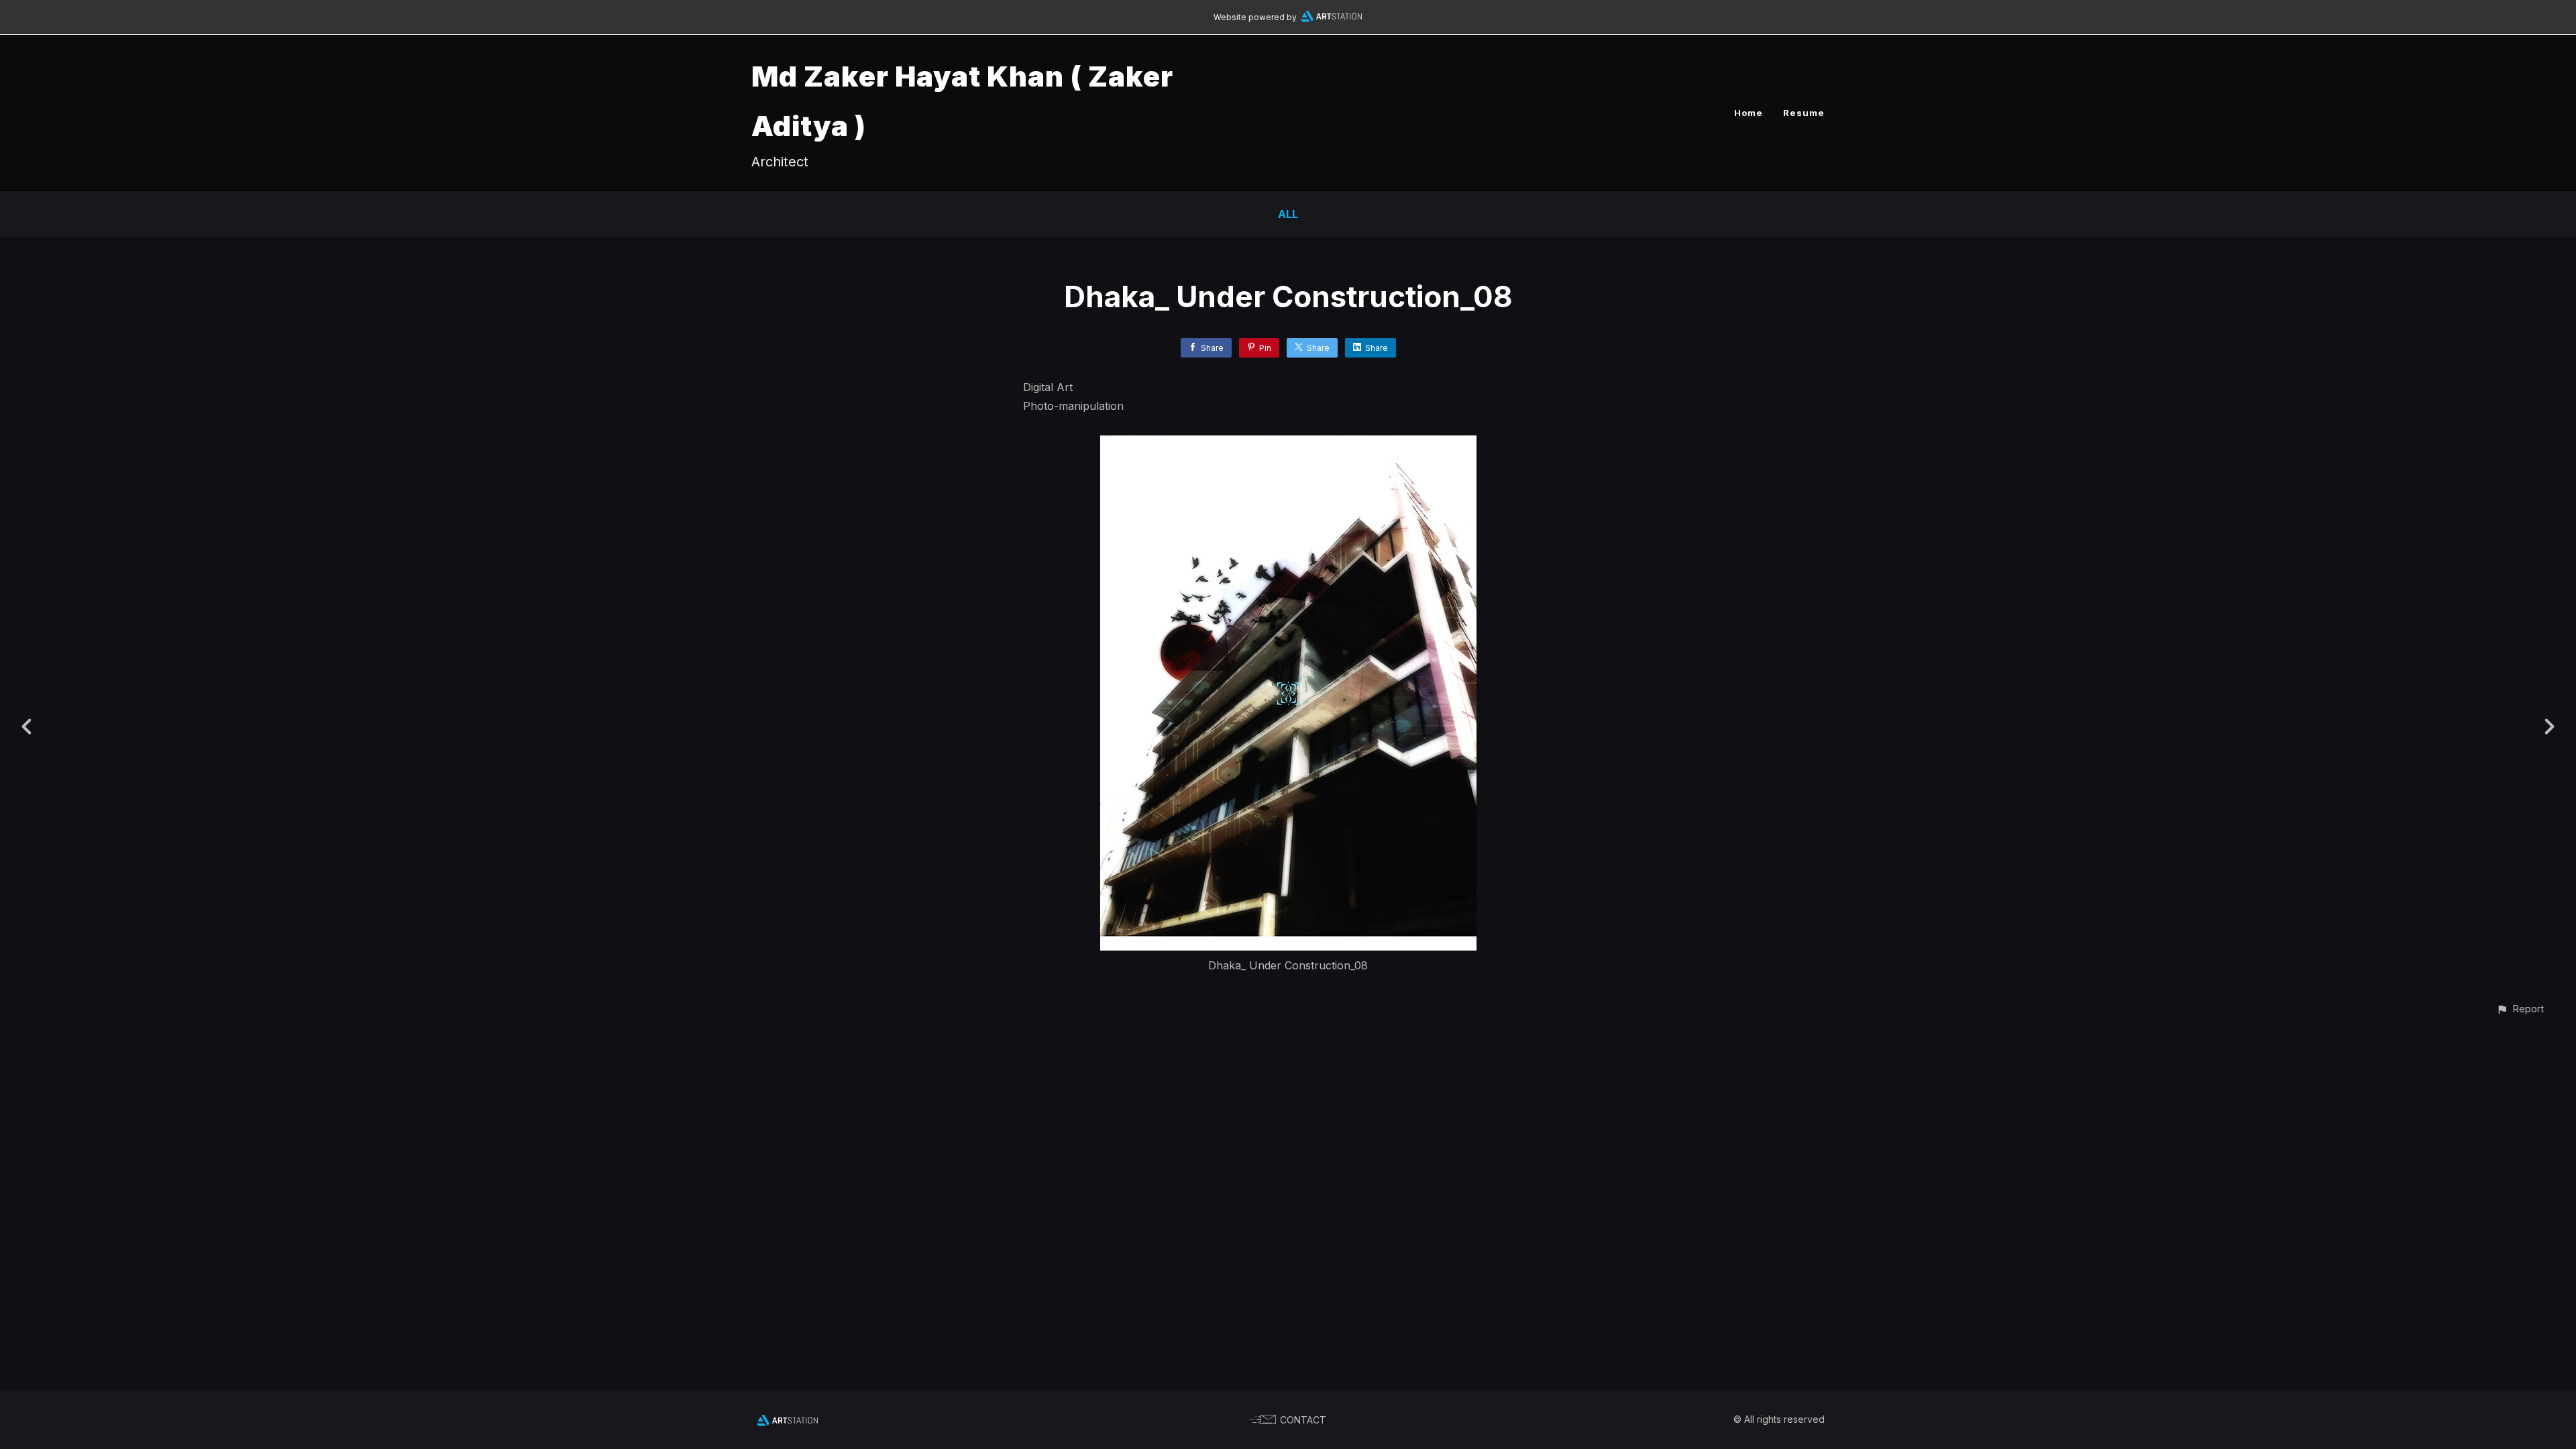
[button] (2520, 1009)
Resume (1804, 113)
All (1288, 214)
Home (1749, 113)
